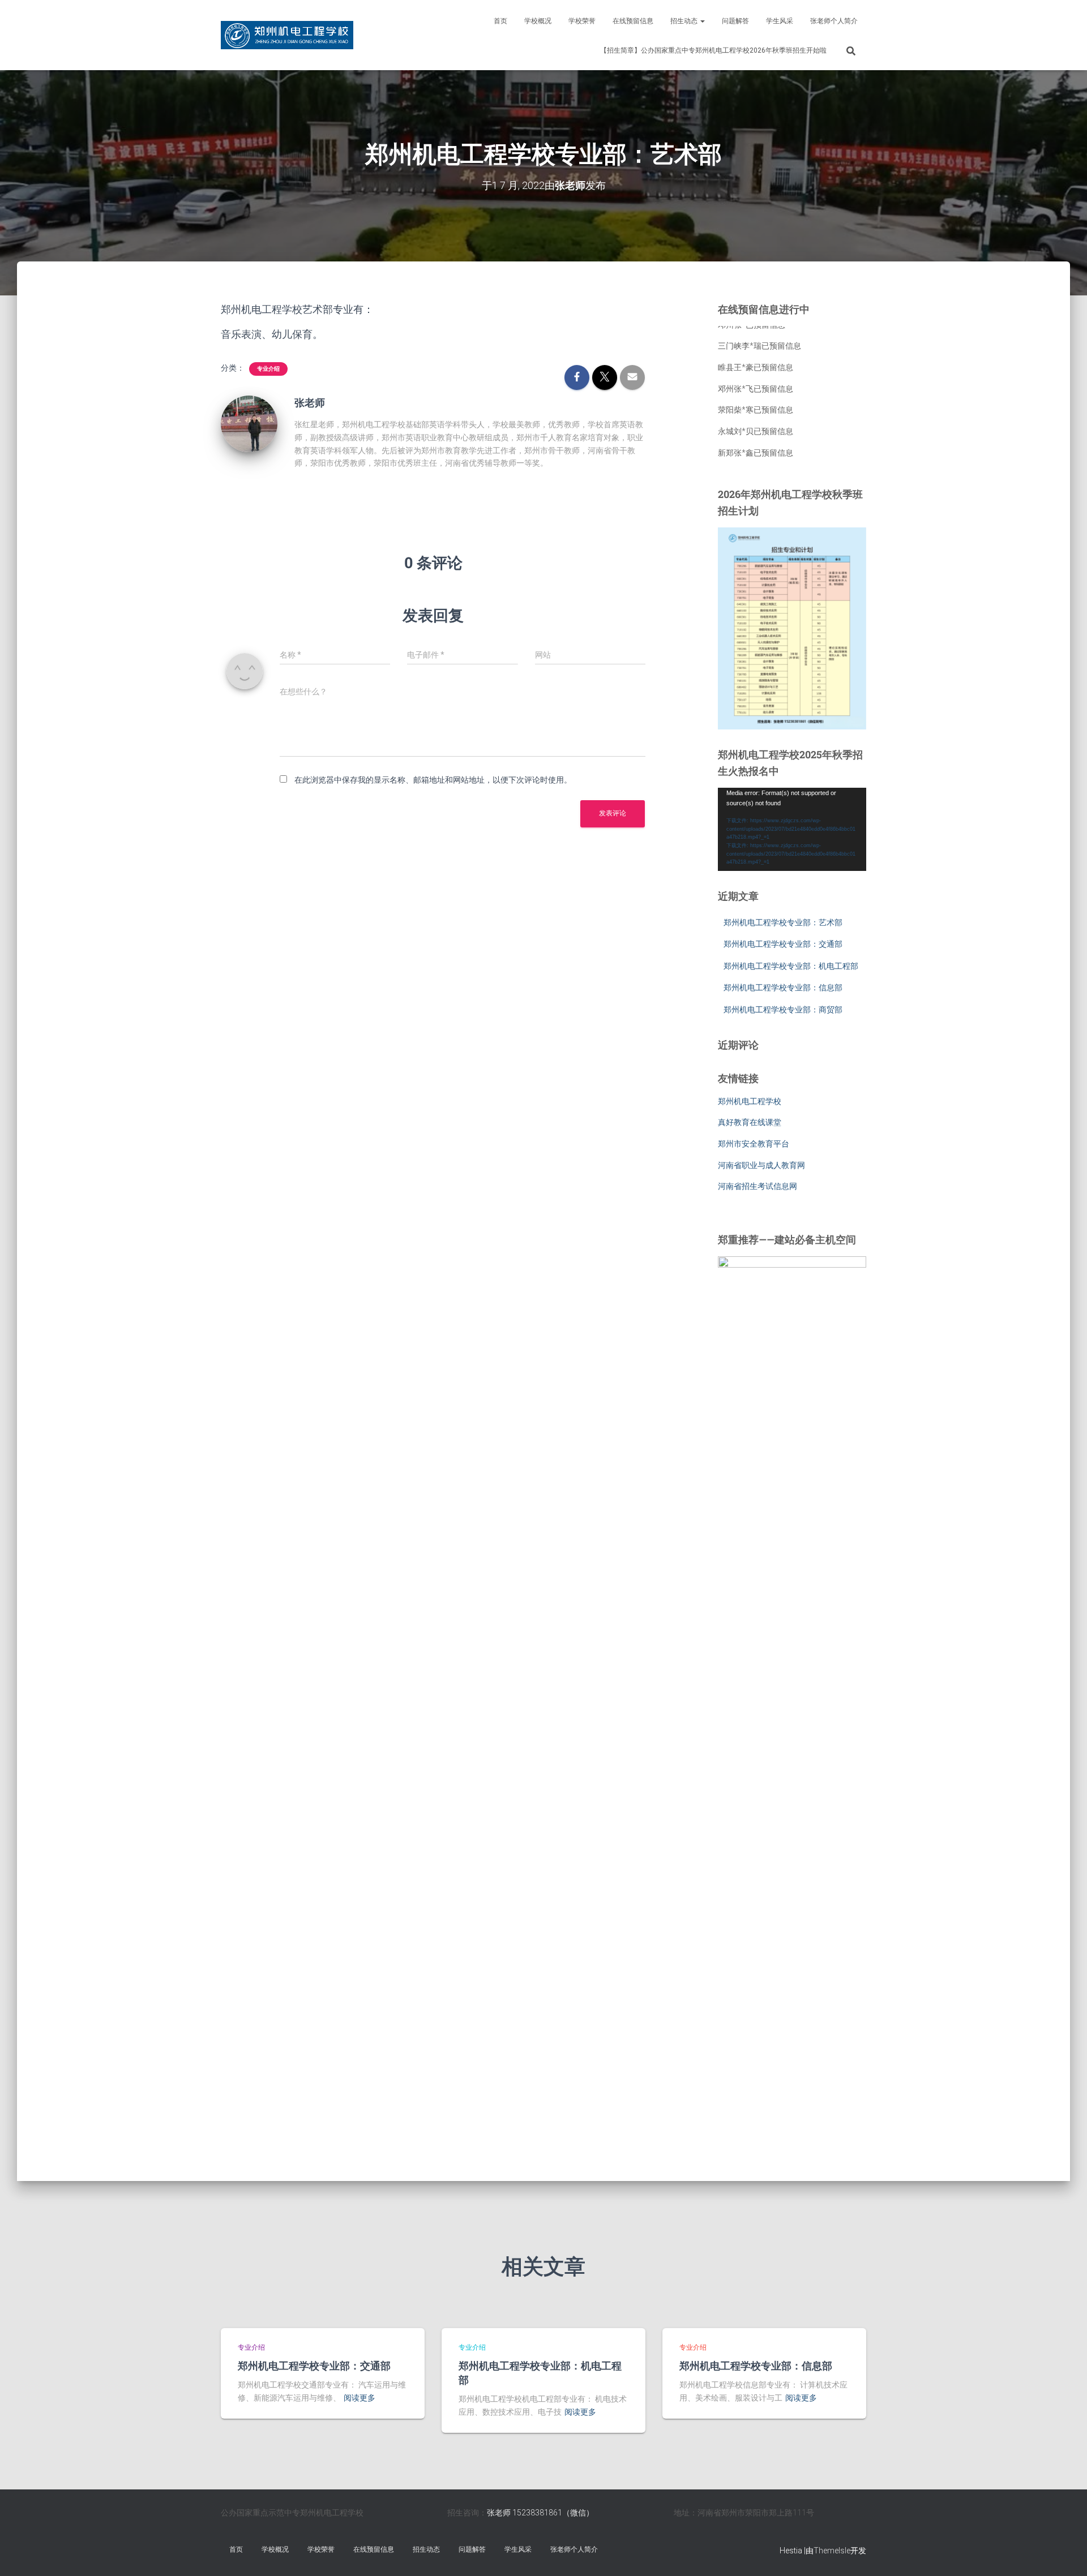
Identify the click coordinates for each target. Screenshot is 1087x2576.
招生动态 (685, 21)
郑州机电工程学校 (750, 1101)
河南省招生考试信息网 (758, 1186)
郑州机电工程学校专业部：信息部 (783, 988)
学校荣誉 (582, 21)
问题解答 (735, 21)
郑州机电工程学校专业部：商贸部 (783, 1010)
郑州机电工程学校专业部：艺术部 (783, 922)
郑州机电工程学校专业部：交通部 (783, 944)
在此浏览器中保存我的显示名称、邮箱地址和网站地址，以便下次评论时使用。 (433, 780)
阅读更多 (360, 2398)
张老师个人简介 (834, 21)
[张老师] (249, 423)
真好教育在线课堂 (750, 1122)
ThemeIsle (832, 2551)
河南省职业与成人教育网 (761, 1165)
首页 (500, 21)
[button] (702, 21)
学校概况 (538, 21)
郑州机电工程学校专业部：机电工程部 (791, 966)
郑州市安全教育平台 (754, 1144)
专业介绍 (268, 369)
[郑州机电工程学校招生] (287, 35)
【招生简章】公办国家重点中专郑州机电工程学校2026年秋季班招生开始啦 (713, 50)
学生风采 (780, 21)
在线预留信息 (633, 21)
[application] (792, 830)
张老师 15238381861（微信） (540, 2513)
